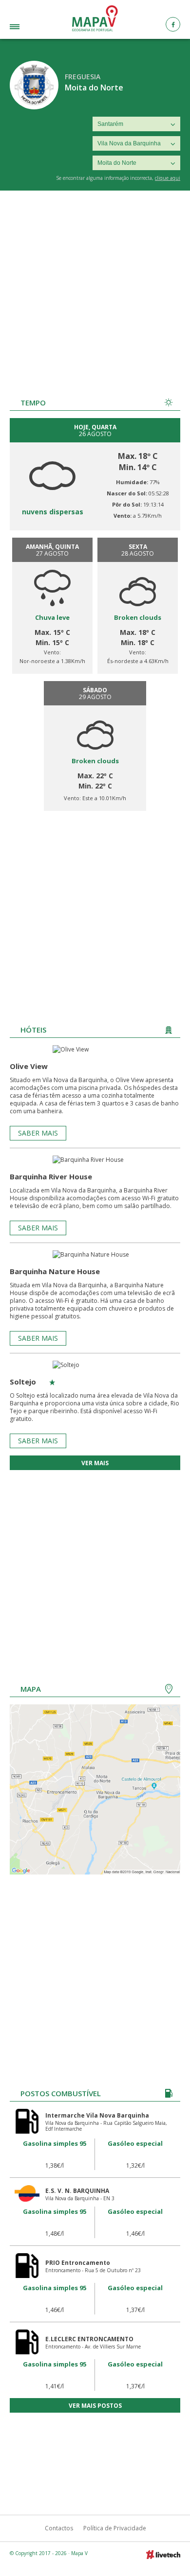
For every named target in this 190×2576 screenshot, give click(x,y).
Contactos (59, 2528)
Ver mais (95, 1463)
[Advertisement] (95, 290)
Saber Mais (38, 1133)
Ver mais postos (95, 2406)
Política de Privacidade (115, 2528)
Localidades (28, 28)
